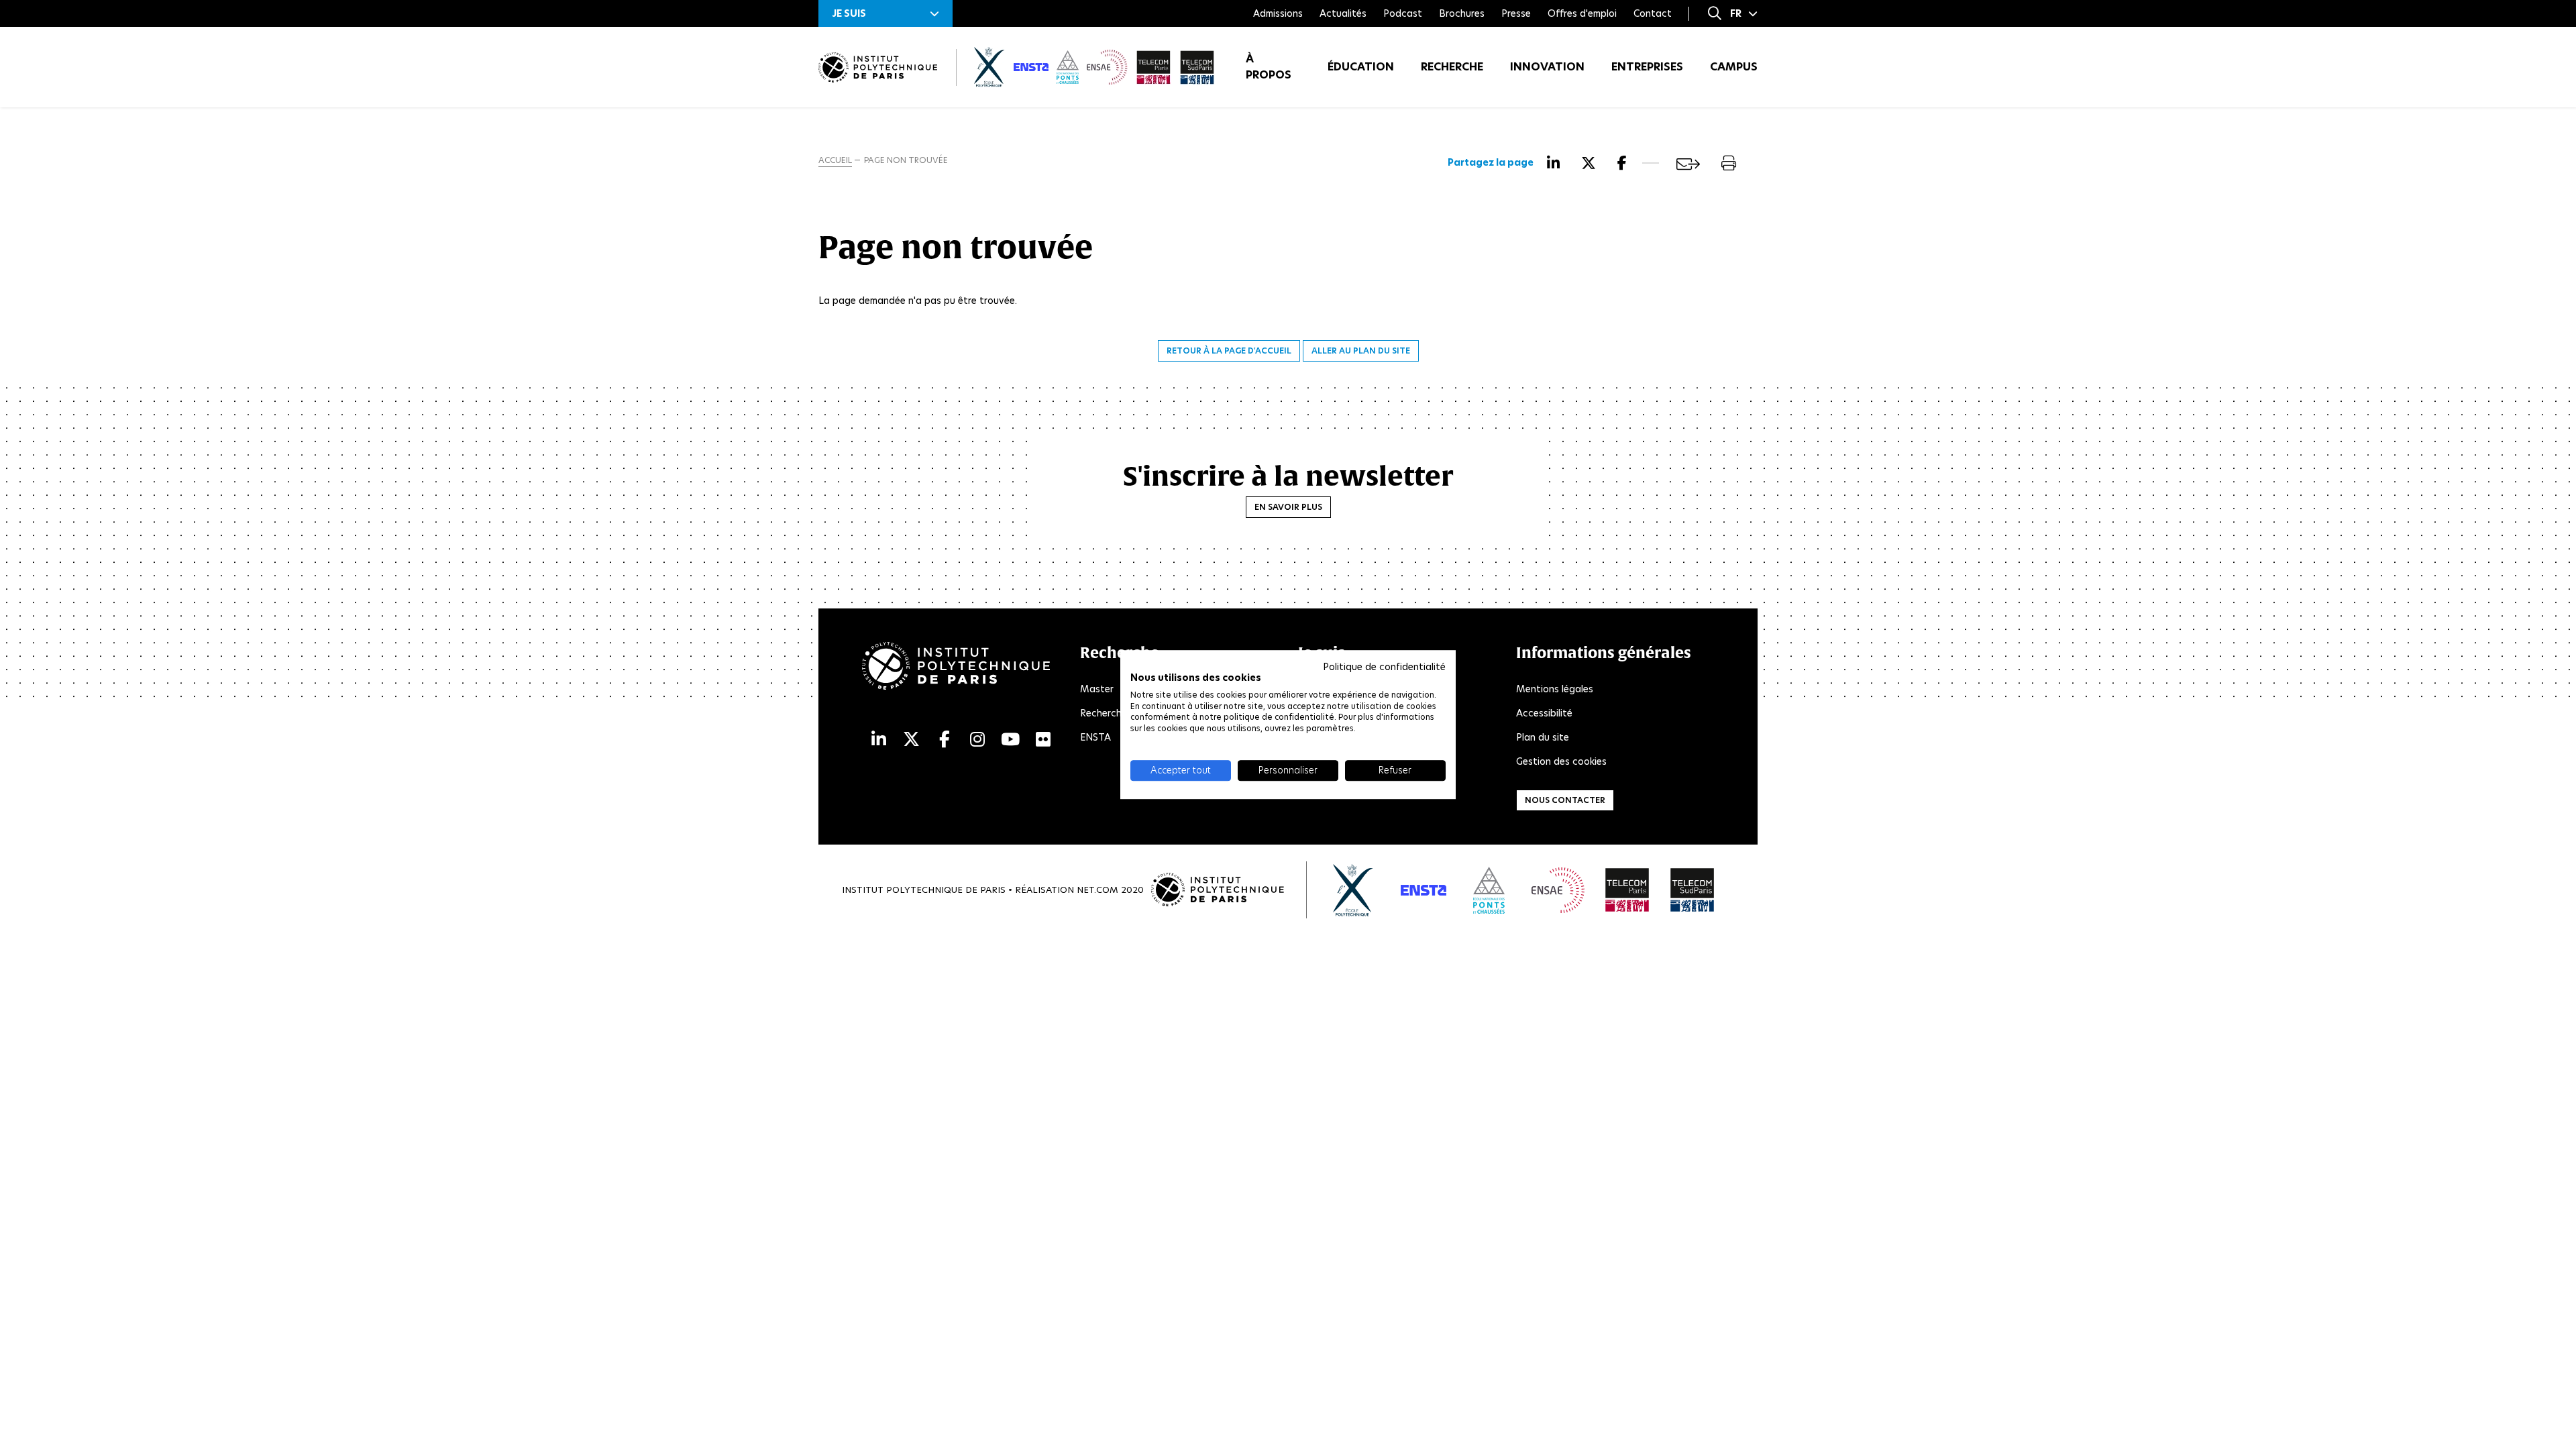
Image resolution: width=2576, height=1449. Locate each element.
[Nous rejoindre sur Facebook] (945, 740)
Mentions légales (1555, 689)
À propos (1269, 67)
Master (1097, 689)
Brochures (1462, 13)
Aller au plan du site (1361, 351)
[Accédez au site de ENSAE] (1558, 890)
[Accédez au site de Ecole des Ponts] (1489, 890)
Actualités (1343, 13)
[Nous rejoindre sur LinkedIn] (879, 740)
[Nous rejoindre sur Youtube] (1010, 740)
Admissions (1278, 13)
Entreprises (1647, 67)
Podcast (1403, 13)
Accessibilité (1544, 713)
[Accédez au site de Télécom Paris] (1627, 890)
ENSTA (1095, 737)
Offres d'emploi (1582, 13)
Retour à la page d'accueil (1229, 351)
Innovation (1547, 67)
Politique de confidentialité (1384, 667)
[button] (885, 13)
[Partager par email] (1688, 164)
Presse (1516, 13)
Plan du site (1543, 737)
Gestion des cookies (1561, 761)
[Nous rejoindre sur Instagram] (977, 740)
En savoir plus (1288, 507)
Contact (1653, 13)
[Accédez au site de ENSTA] (1424, 890)
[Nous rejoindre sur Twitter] (911, 740)
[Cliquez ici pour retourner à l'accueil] (878, 67)
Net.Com (1097, 890)
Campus (1734, 67)
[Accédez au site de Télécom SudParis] (1693, 890)
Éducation (1361, 67)
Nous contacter (1565, 800)
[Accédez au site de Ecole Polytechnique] (1353, 890)
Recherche (1452, 67)
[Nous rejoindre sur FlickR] (1043, 740)
